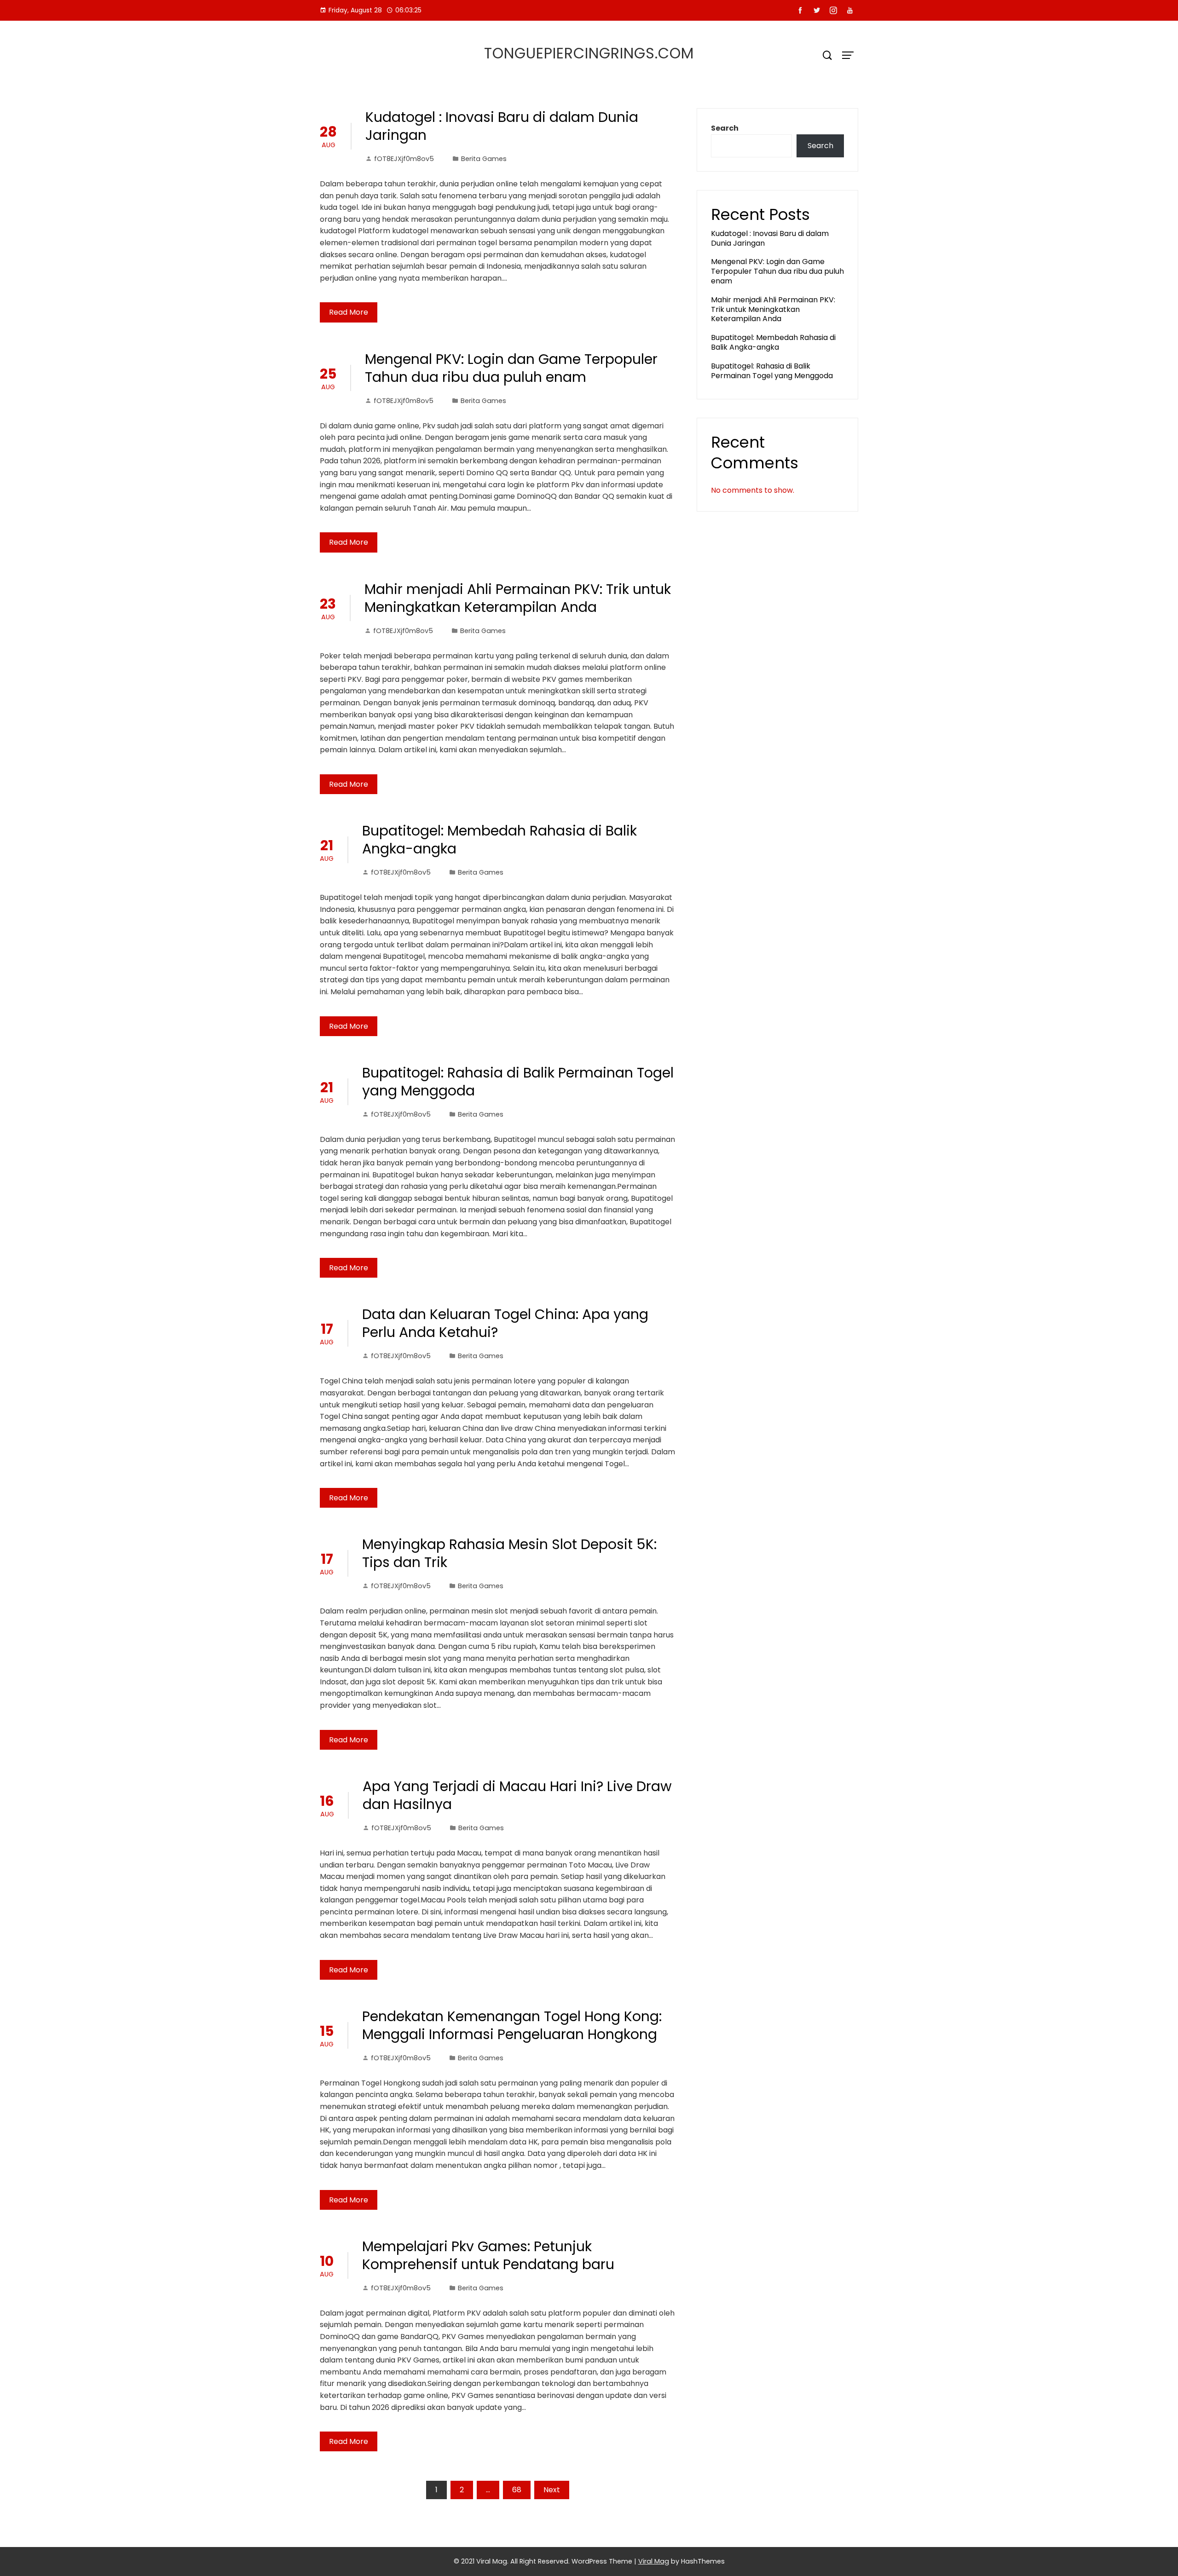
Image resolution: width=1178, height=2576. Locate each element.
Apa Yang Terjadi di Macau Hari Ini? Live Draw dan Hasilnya (517, 1795)
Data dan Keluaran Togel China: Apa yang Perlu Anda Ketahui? (505, 1323)
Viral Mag (654, 2561)
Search (725, 128)
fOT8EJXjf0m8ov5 (404, 159)
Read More (349, 312)
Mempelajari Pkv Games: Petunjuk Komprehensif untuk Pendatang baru (488, 2255)
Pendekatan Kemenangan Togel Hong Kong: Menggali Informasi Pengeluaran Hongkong (512, 2025)
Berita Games (484, 159)
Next (552, 2490)
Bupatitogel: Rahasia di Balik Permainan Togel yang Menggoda (518, 1082)
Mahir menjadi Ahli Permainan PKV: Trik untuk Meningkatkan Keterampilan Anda (518, 598)
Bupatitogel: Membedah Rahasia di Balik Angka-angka (499, 840)
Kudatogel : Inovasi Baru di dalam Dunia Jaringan (502, 126)
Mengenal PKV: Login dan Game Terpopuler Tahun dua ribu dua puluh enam (511, 368)
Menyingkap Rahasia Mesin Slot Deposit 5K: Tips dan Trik (509, 1553)
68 (517, 2490)
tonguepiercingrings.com (589, 53)
